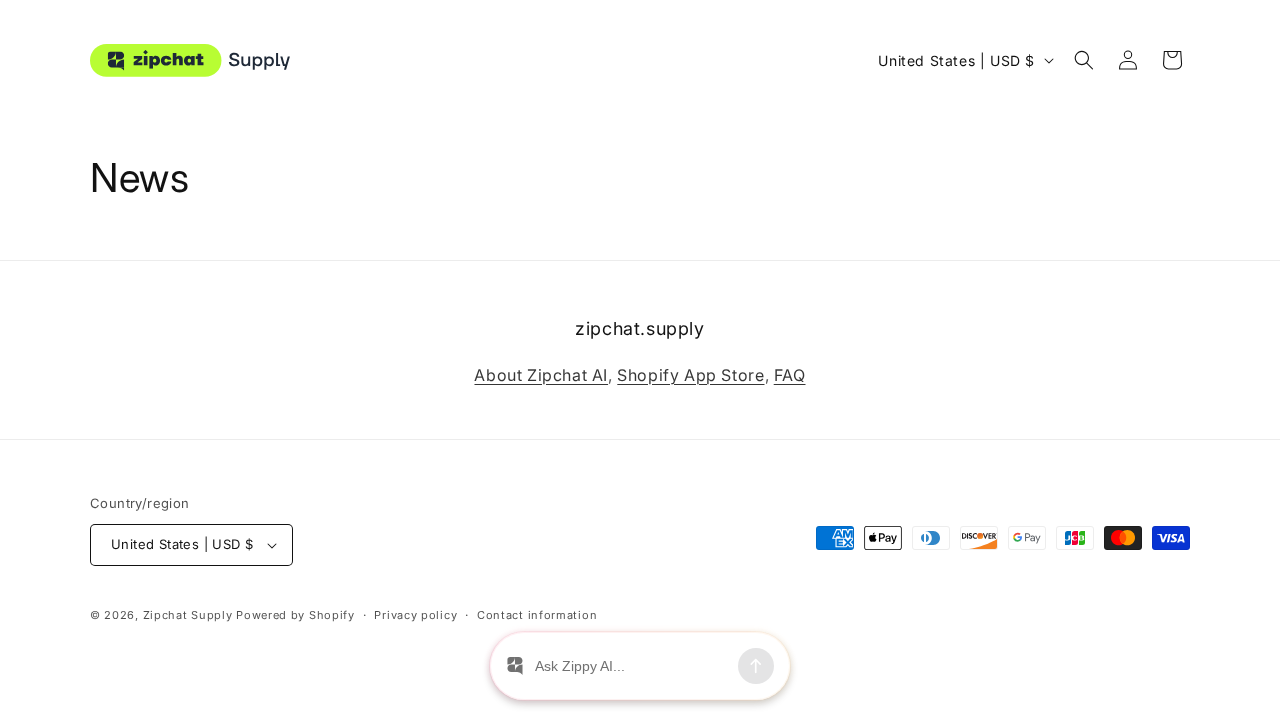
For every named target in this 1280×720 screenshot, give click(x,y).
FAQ (790, 375)
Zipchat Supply (188, 615)
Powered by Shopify (295, 615)
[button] (1084, 60)
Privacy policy (415, 615)
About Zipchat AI (541, 375)
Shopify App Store (690, 375)
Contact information (537, 615)
